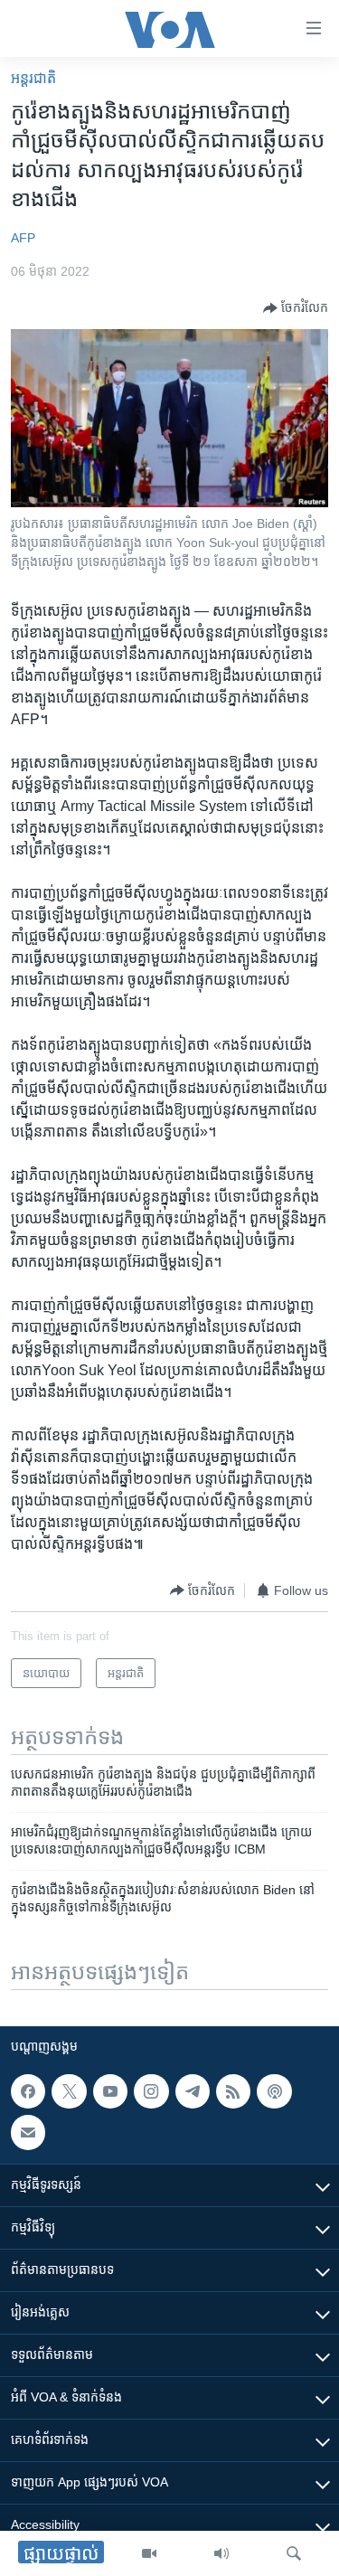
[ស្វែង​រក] (294, 2553)
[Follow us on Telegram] (193, 2091)
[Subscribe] (28, 2133)
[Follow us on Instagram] (151, 2091)
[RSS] (233, 2091)
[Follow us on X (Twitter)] (69, 2091)
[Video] (149, 2553)
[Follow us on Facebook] (28, 2091)
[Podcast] (274, 2091)
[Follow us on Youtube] (110, 2091)
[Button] (296, 308)
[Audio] (221, 2553)
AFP (23, 238)
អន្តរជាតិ (33, 78)
